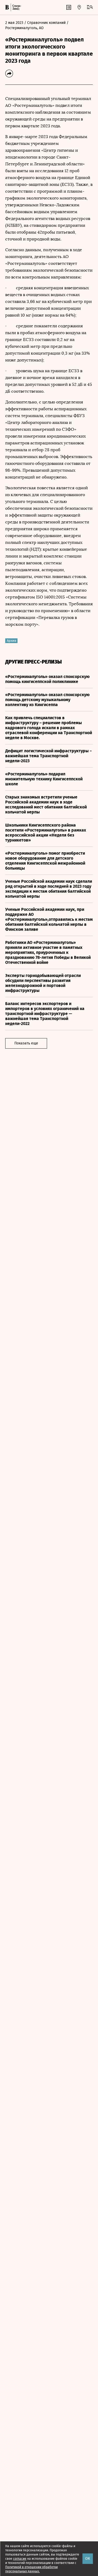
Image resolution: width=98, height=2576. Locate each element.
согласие (20, 2559)
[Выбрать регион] (79, 7)
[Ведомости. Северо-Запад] (16, 7)
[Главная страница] (7, 7)
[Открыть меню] (90, 7)
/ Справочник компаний (45, 23)
